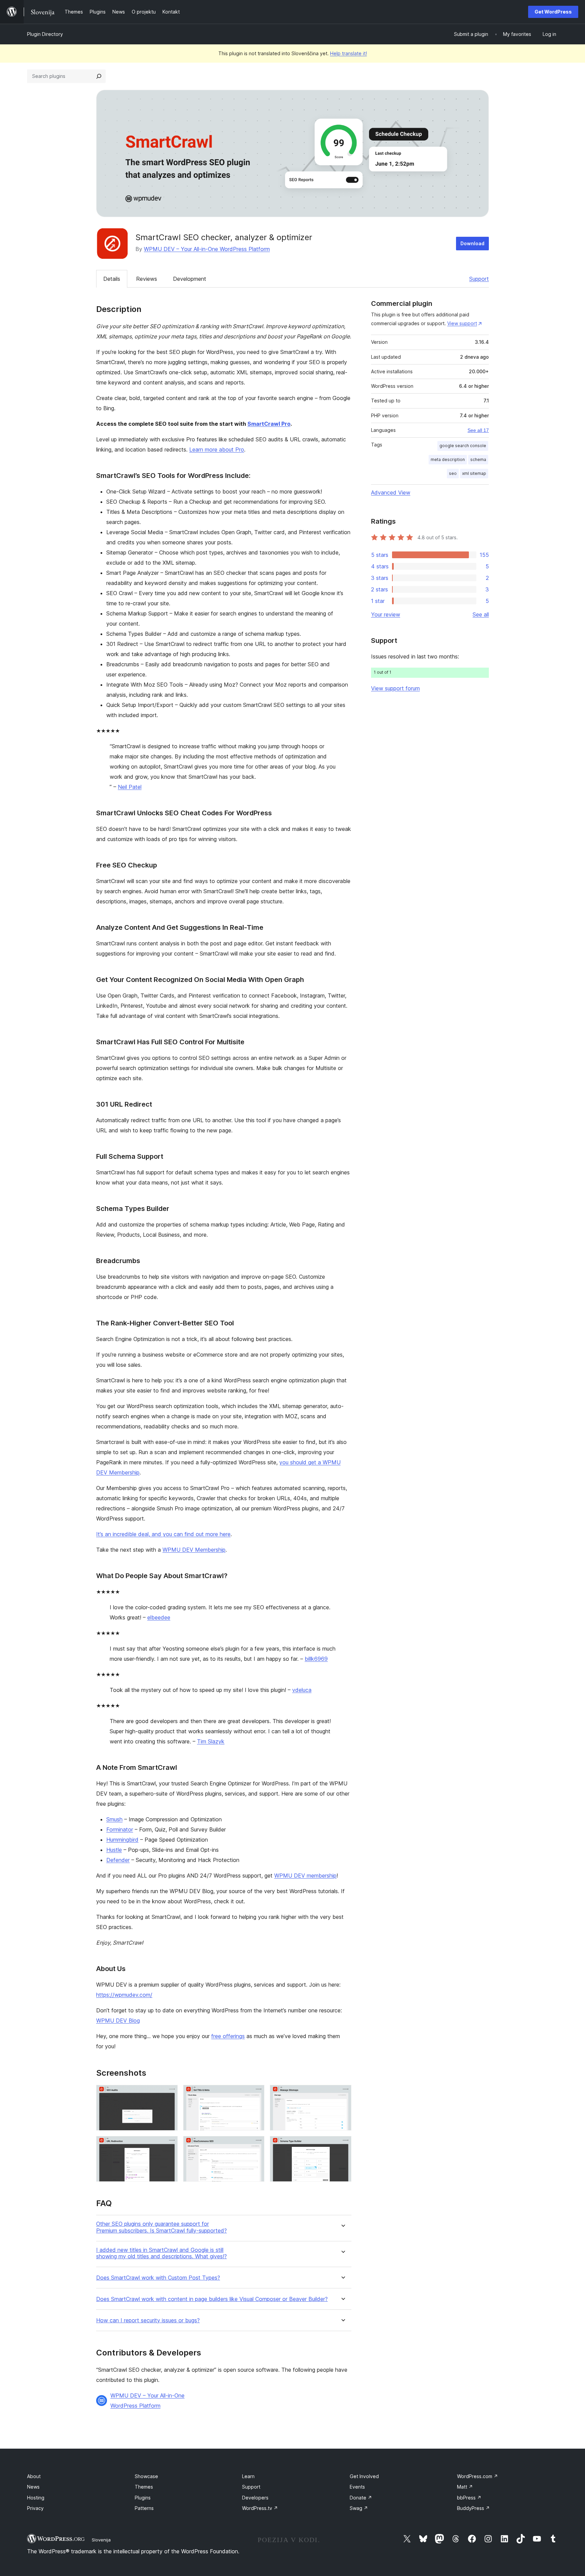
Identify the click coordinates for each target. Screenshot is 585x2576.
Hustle (114, 1850)
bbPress (469, 2498)
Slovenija (101, 2540)
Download (472, 243)
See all (481, 614)
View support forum (395, 688)
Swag (359, 2508)
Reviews (147, 279)
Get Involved (364, 2476)
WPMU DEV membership (305, 1876)
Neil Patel (130, 787)
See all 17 (478, 430)
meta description (448, 459)
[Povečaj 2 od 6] (255, 2094)
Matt (465, 2487)
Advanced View (391, 493)
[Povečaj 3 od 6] (342, 2094)
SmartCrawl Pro (269, 424)
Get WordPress (553, 12)
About (34, 2476)
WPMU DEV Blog (118, 2020)
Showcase (146, 2476)
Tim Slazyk (211, 1741)
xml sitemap (474, 473)
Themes (144, 2487)
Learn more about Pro (217, 449)
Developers (255, 2498)
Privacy (35, 2508)
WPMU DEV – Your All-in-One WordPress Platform (207, 249)
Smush (114, 1819)
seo (453, 473)
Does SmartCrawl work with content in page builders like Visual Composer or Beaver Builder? (212, 2299)
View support (462, 323)
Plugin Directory (45, 34)
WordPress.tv (260, 2508)
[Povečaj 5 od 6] (255, 2145)
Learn (248, 2476)
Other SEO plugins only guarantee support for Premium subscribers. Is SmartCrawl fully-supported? (161, 2227)
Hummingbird (122, 1840)
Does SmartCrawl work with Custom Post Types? (158, 2278)
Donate (361, 2498)
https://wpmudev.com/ (124, 1995)
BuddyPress (473, 2508)
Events (357, 2487)
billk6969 (316, 1659)
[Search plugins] (99, 76)
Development (190, 279)
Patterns (144, 2508)
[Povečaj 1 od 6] (169, 2094)
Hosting (36, 2498)
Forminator (120, 1829)
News (33, 2487)
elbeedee (159, 1617)
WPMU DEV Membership (194, 1550)
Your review (386, 614)
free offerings (228, 2036)
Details (112, 279)
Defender (118, 1860)
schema (478, 459)
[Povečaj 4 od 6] (169, 2145)
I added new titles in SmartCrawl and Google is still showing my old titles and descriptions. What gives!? (161, 2253)
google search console (463, 446)
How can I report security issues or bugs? (148, 2320)
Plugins (143, 2498)
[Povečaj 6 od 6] (342, 2145)
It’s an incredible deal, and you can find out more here (163, 1534)
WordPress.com (478, 2476)
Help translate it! (349, 53)
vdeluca (302, 1690)
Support (479, 279)
